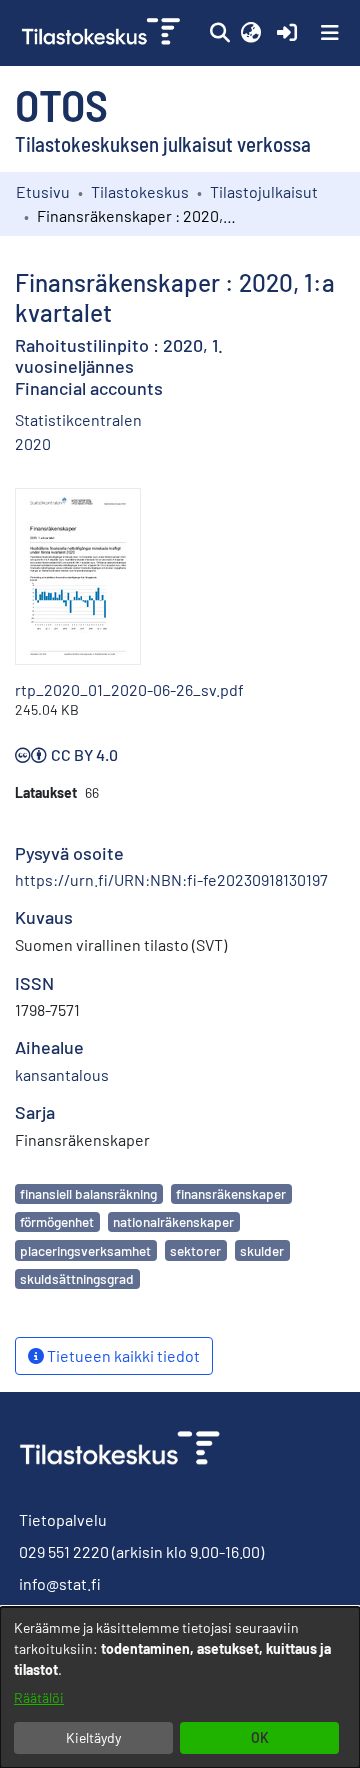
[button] (219, 33)
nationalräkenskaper (173, 1221)
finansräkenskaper (231, 1193)
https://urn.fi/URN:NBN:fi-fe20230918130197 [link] (171, 879)
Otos (61, 104)
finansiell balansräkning (88, 1193)
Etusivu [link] (43, 191)
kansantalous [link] (62, 1074)
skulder (262, 1250)
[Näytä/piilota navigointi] (330, 33)
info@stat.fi (60, 1583)
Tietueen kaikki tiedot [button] (122, 1355)
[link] (103, 33)
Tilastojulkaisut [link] (264, 191)
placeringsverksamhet (85, 1250)
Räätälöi (39, 1697)
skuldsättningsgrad (77, 1278)
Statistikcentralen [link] (78, 419)
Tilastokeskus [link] (140, 191)
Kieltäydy (93, 1737)
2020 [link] (33, 443)
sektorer (195, 1250)
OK (260, 1737)
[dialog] (180, 1687)
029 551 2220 (64, 1551)
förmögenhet (57, 1221)
